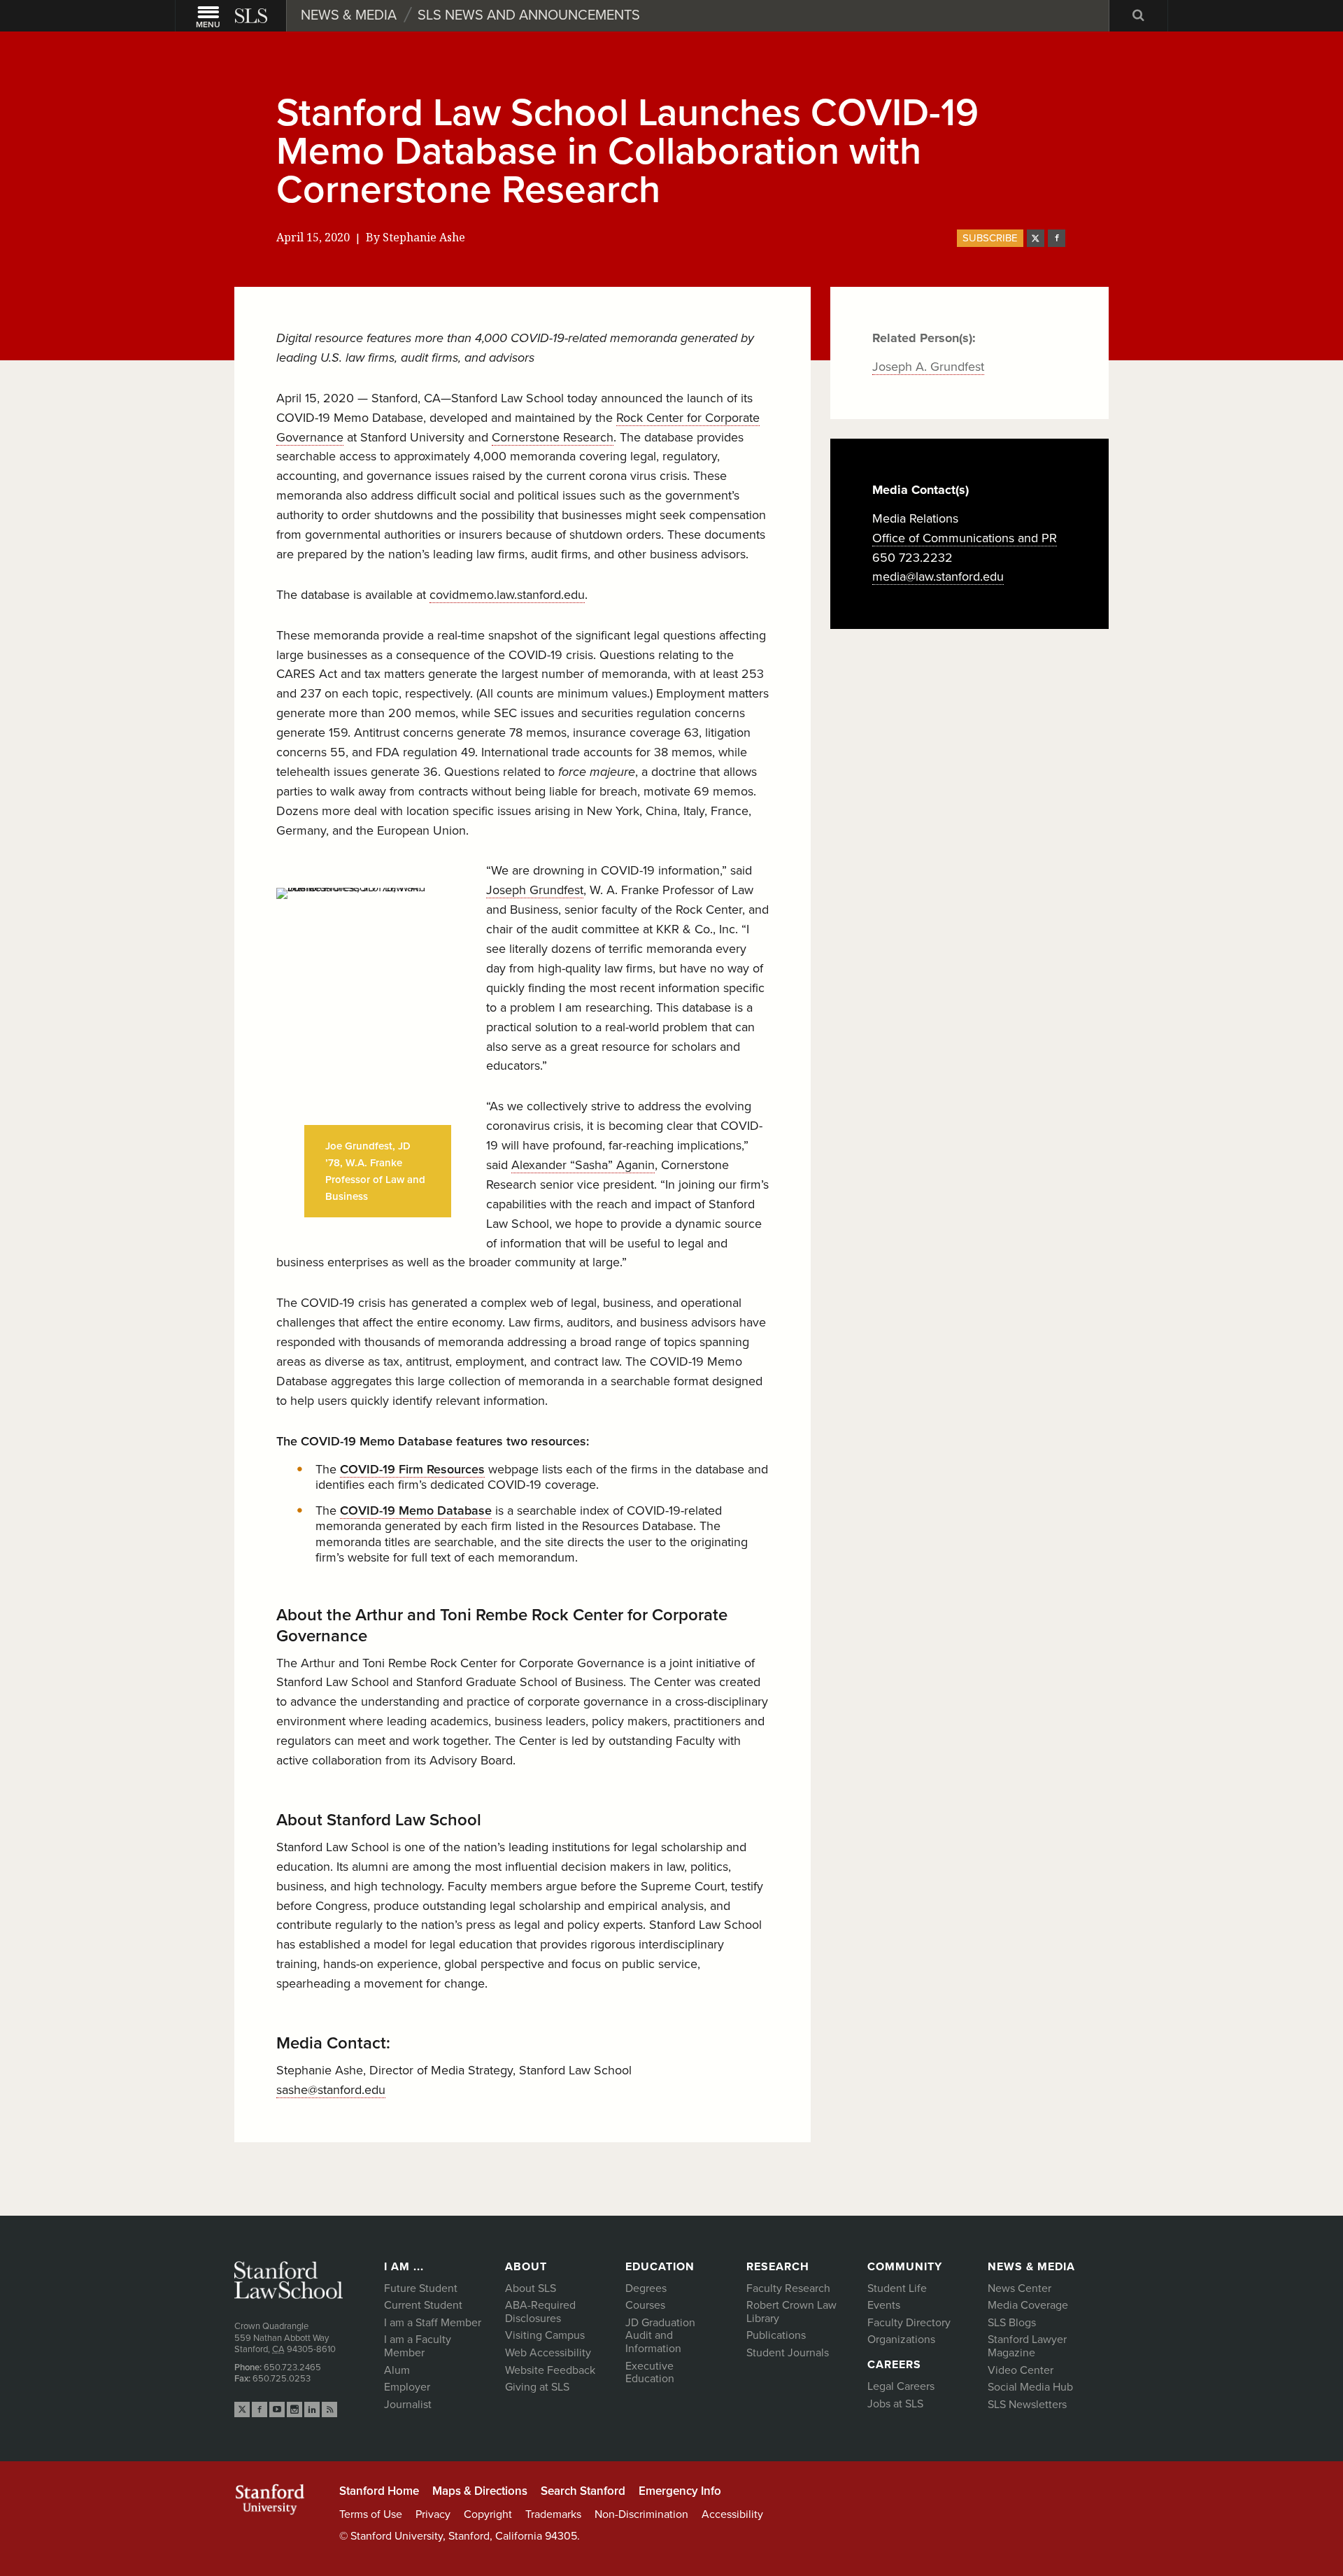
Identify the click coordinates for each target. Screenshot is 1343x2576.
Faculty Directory (909, 2323)
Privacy (433, 2514)
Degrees (646, 2288)
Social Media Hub (1030, 2387)
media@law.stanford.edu (938, 576)
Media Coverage (1028, 2305)
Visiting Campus (545, 2335)
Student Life (897, 2288)
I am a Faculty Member (418, 2346)
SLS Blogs (1012, 2323)
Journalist (408, 2405)
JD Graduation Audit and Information (660, 2336)
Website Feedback (550, 2370)
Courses (645, 2305)
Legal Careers (901, 2386)
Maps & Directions (480, 2491)
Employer (407, 2387)
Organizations (901, 2340)
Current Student (423, 2305)
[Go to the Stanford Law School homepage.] (253, 16)
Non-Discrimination (641, 2514)
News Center (1019, 2288)
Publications (776, 2335)
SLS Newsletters (1027, 2405)
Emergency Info (680, 2491)
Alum (397, 2370)
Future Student (421, 2288)
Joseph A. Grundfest (928, 367)
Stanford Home (379, 2491)
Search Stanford (583, 2491)
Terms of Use (371, 2514)
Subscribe (990, 238)
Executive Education (650, 2373)
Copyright (488, 2514)
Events (884, 2305)
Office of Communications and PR (965, 538)
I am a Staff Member (433, 2323)
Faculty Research (788, 2288)
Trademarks (553, 2514)
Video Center (1021, 2370)
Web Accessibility (548, 2353)
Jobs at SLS (895, 2404)
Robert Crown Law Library (791, 2312)
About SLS (531, 2288)
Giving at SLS (537, 2387)
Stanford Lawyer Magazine (1027, 2346)
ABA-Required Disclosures (540, 2312)
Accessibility (732, 2514)
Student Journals (788, 2353)
